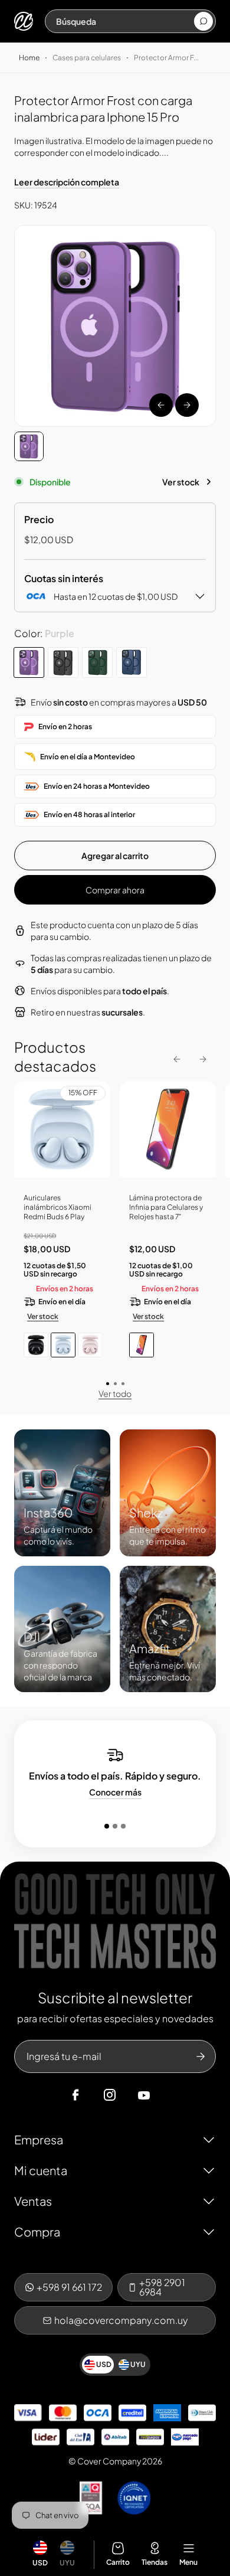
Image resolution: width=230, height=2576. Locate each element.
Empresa (39, 2139)
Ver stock (181, 482)
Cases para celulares (87, 58)
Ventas (33, 2201)
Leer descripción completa (67, 182)
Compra (37, 2231)
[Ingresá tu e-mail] (201, 2056)
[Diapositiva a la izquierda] (161, 405)
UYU (67, 2563)
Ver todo (115, 1393)
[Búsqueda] (203, 21)
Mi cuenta (41, 2170)
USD (40, 2563)
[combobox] (124, 21)
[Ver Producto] (168, 1134)
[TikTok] (166, 2095)
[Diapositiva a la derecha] (187, 405)
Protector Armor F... (166, 58)
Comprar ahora (115, 890)
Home (29, 58)
